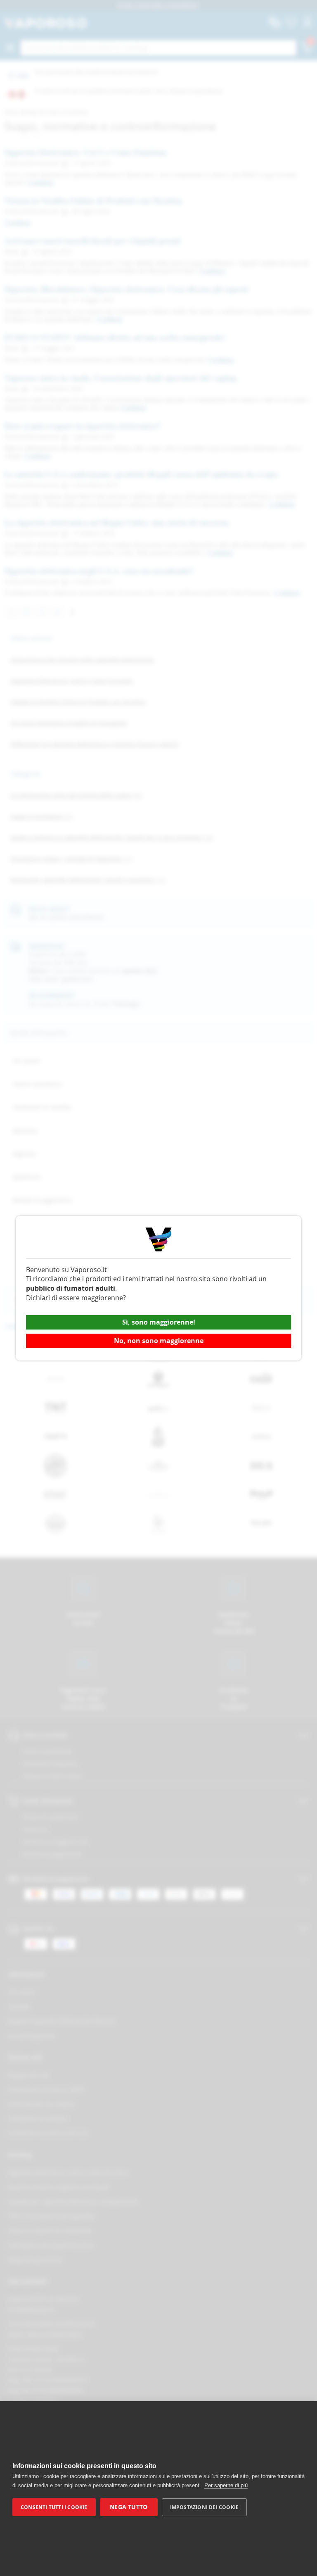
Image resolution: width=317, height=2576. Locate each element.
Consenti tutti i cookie (54, 2507)
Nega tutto (129, 2507)
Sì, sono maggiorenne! (159, 1322)
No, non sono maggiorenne (159, 1341)
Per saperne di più (226, 2485)
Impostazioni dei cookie (205, 2507)
